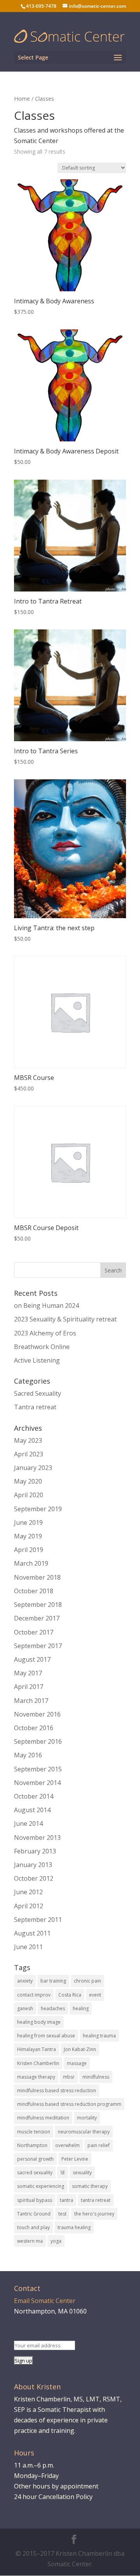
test (62, 2214)
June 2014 (28, 1823)
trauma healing (74, 2227)
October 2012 (34, 1878)
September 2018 (38, 1605)
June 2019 (28, 1522)
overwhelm (67, 2145)
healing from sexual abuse (46, 2036)
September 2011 (38, 1920)
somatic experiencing (41, 2186)
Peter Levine (75, 2159)
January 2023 (33, 1468)
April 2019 (29, 1550)
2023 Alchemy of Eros (45, 1333)
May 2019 (28, 1536)
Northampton (32, 2145)
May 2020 (28, 1481)
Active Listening (37, 1360)
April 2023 (29, 1454)
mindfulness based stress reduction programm (69, 2104)
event (95, 1995)
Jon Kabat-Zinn (80, 2049)
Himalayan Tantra (37, 2049)
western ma (30, 2241)
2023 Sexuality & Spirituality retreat (65, 1319)
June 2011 (28, 1947)
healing (81, 2008)
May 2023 (28, 1440)
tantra (66, 2200)
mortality (87, 2118)
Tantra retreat (35, 1407)
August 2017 (32, 1659)
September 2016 (38, 1741)
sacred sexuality (35, 2173)
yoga (56, 2241)
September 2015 (38, 1769)
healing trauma (99, 2036)
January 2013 (33, 1865)
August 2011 (32, 1933)
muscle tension (34, 2132)
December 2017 (37, 1618)
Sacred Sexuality (38, 1393)
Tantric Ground (34, 2214)
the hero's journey (94, 2214)
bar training (53, 1981)
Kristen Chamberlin (38, 2063)
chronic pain (87, 1981)
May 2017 (28, 1673)
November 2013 (37, 1837)
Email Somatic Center (45, 2301)
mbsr (69, 2077)
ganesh (25, 2008)
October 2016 (34, 1728)
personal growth (35, 2159)
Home (22, 98)
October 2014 (34, 1796)
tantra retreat (96, 2200)
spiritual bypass (35, 2200)
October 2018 (34, 1591)
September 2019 (38, 1509)
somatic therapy (90, 2186)
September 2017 (38, 1646)
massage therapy (36, 2077)
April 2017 (29, 1687)
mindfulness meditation (43, 2118)
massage (77, 2063)
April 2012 (29, 1906)
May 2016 (28, 1755)
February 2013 (35, 1851)
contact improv (34, 1995)
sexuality (82, 2173)
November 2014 (37, 1783)
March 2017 (31, 1701)
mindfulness (96, 2077)
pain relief (99, 2145)
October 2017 (34, 1632)
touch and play (33, 2227)
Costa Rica (70, 1995)
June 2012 (28, 1892)
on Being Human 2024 (46, 1305)
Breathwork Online (42, 1347)
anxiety (25, 1981)
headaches (53, 2008)
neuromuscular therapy (84, 2132)
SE (63, 2173)
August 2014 (32, 1810)
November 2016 (37, 1714)
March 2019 (31, 1563)
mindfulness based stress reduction (57, 2090)
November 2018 (37, 1577)
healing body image (39, 2022)
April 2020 (29, 1495)
